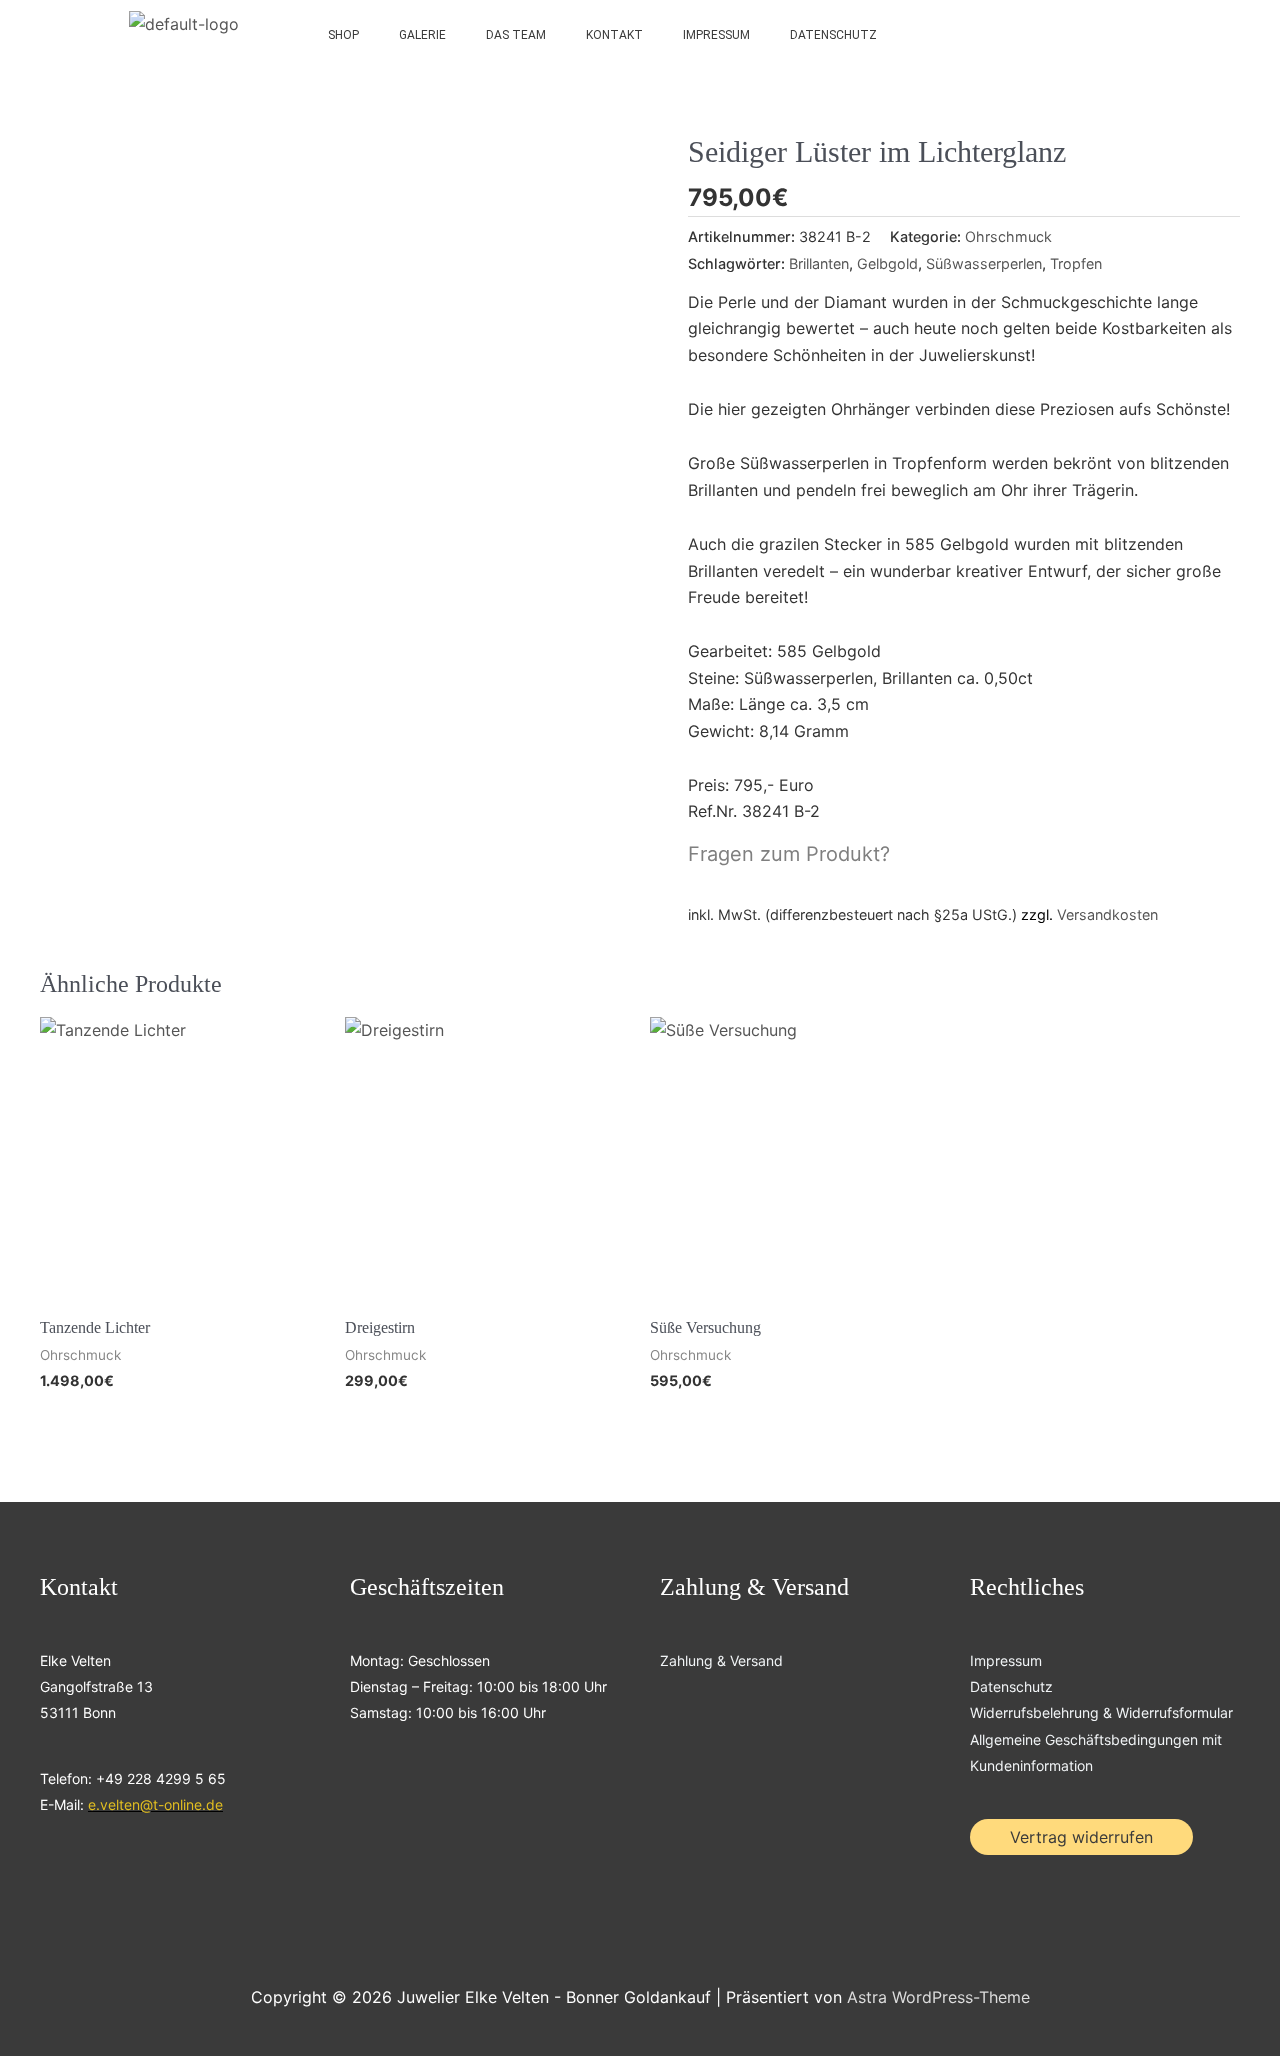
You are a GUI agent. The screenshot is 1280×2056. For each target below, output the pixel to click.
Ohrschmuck (1008, 236)
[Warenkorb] (1159, 35)
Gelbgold (887, 263)
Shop (343, 35)
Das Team (516, 35)
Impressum (716, 35)
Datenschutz (833, 35)
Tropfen (1076, 263)
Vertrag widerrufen (1081, 1837)
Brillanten (819, 263)
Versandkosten (1107, 914)
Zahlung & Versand (721, 1660)
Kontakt (614, 35)
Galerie (422, 35)
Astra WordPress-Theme (938, 1997)
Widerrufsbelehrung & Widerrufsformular (1101, 1712)
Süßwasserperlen (984, 263)
